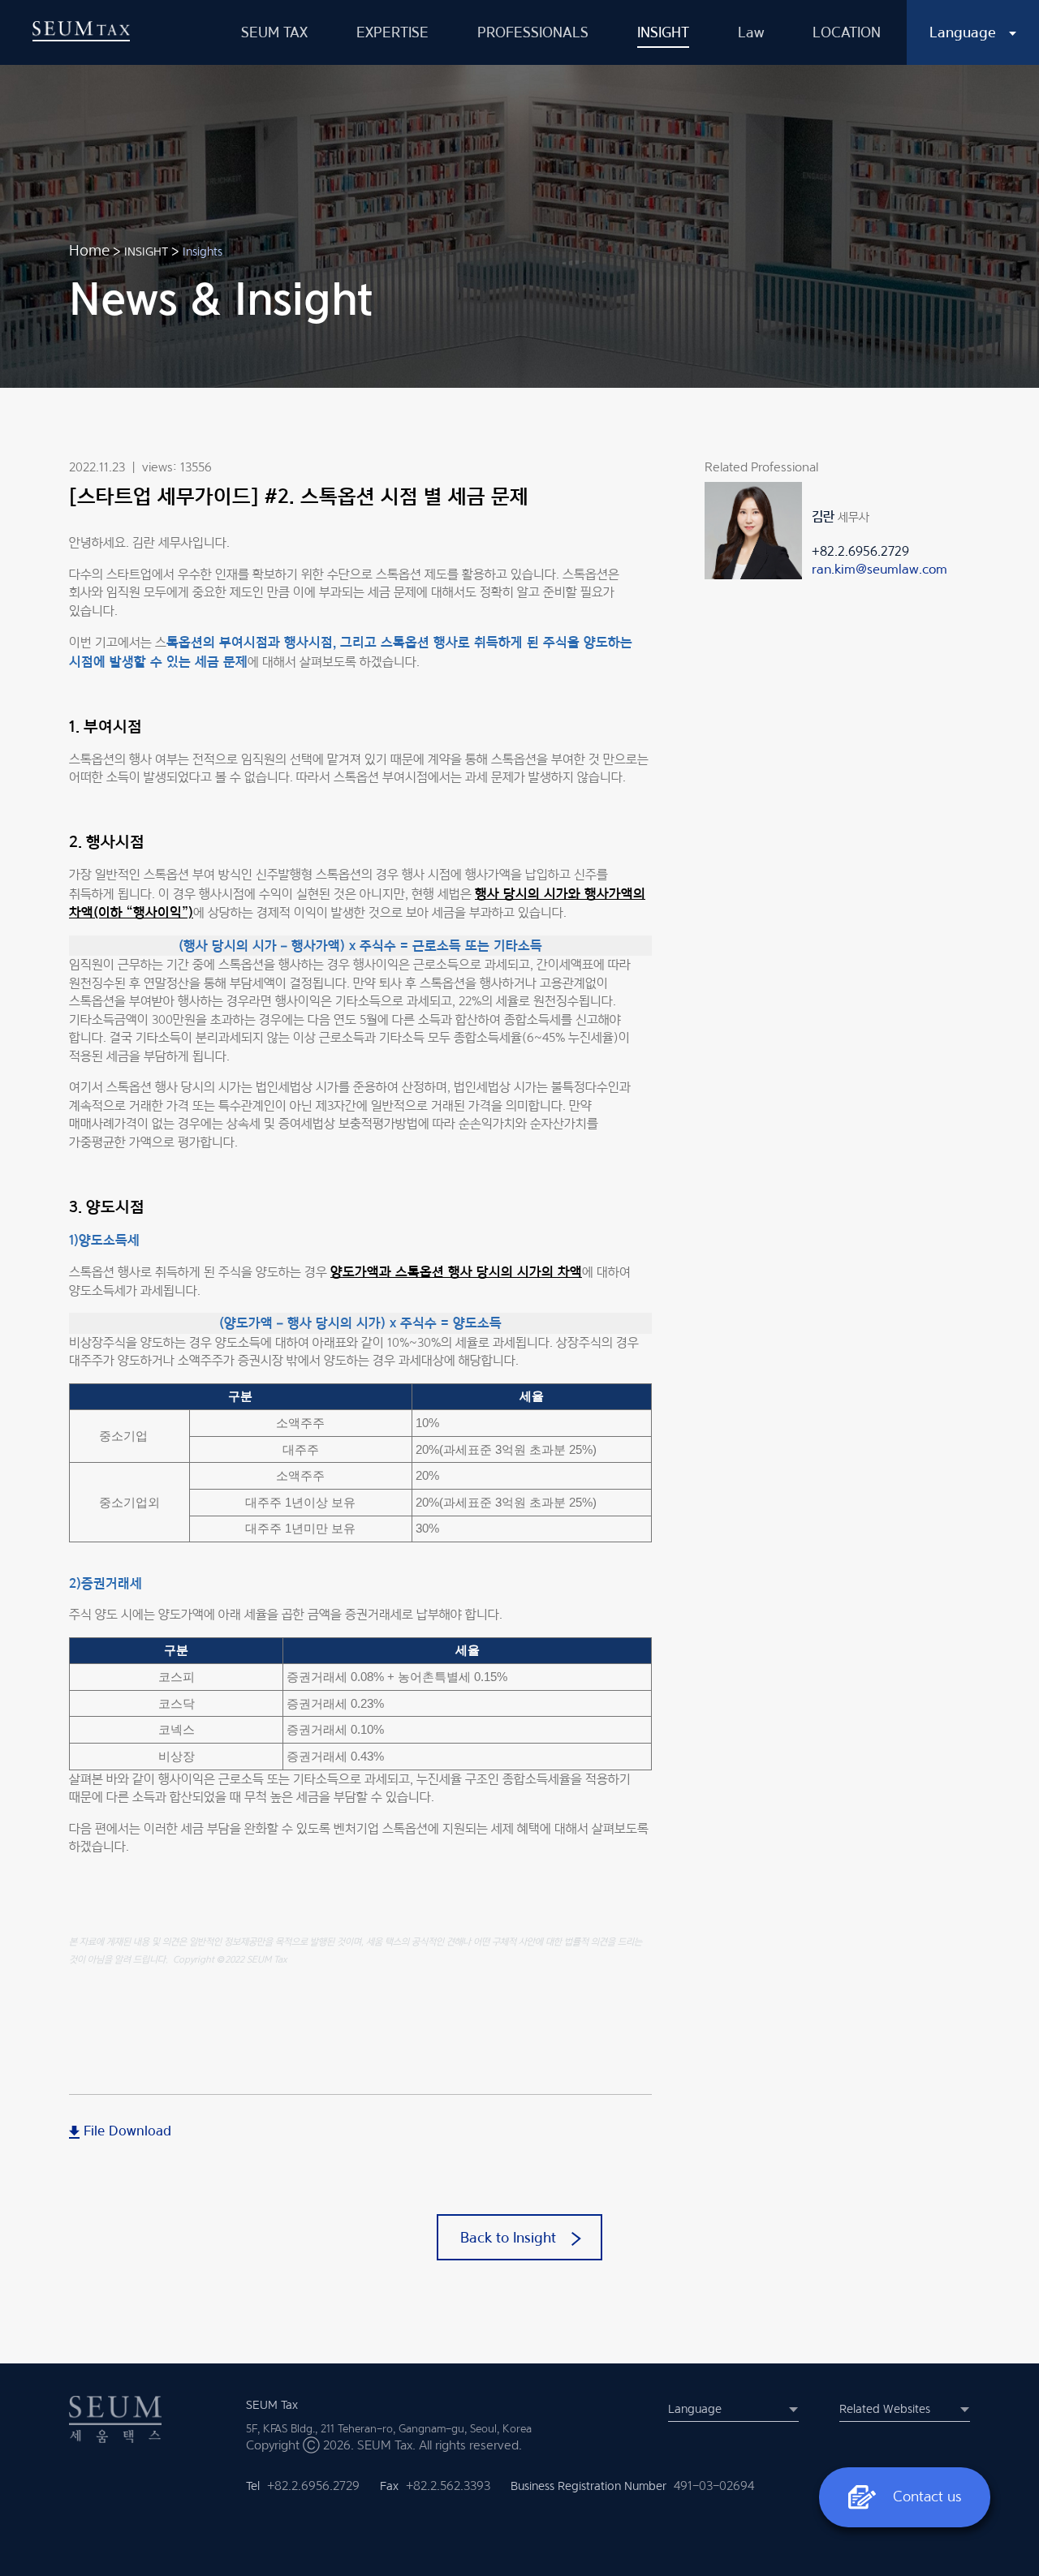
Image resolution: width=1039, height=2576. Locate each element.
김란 (823, 516)
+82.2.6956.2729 (860, 551)
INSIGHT (146, 251)
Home (89, 250)
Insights (203, 251)
